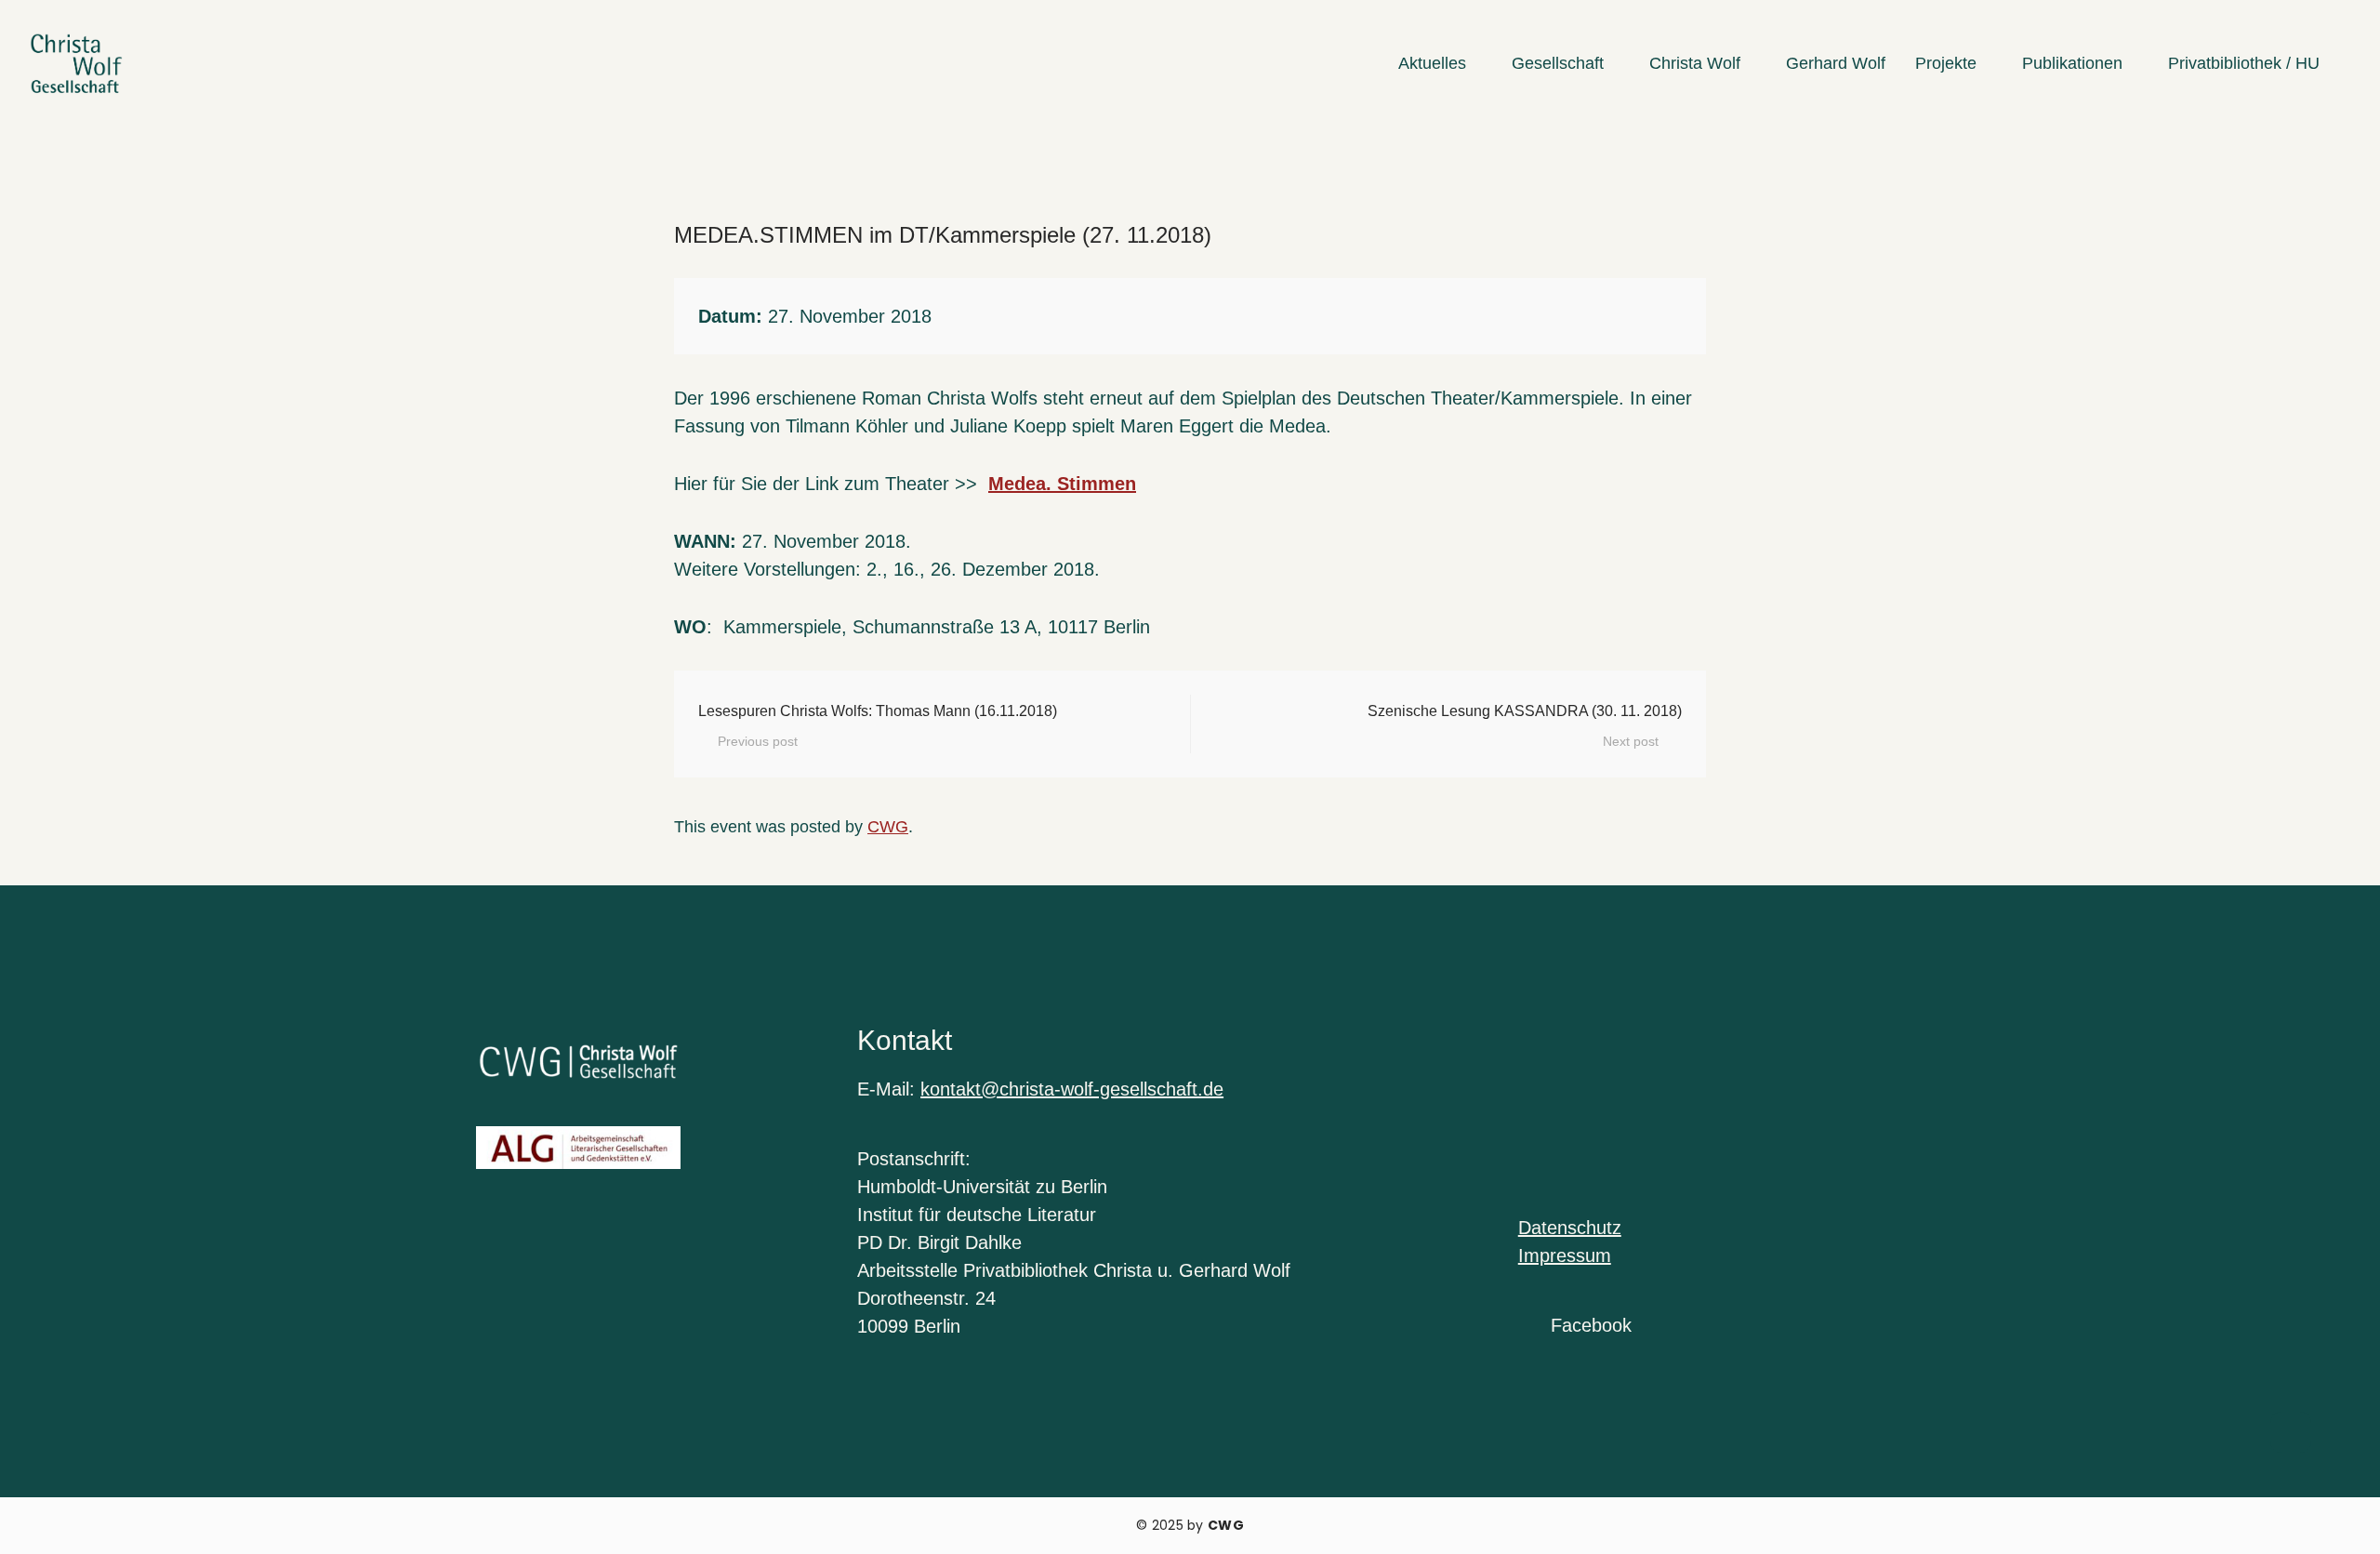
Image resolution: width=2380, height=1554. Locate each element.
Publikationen (2072, 63)
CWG (888, 827)
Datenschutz (1570, 1228)
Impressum (1565, 1255)
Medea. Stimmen (1062, 484)
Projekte (1946, 63)
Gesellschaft (1558, 63)
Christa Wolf (1695, 63)
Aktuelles (1432, 63)
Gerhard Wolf (1836, 63)
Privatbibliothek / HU (2244, 63)
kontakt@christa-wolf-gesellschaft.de (1072, 1089)
